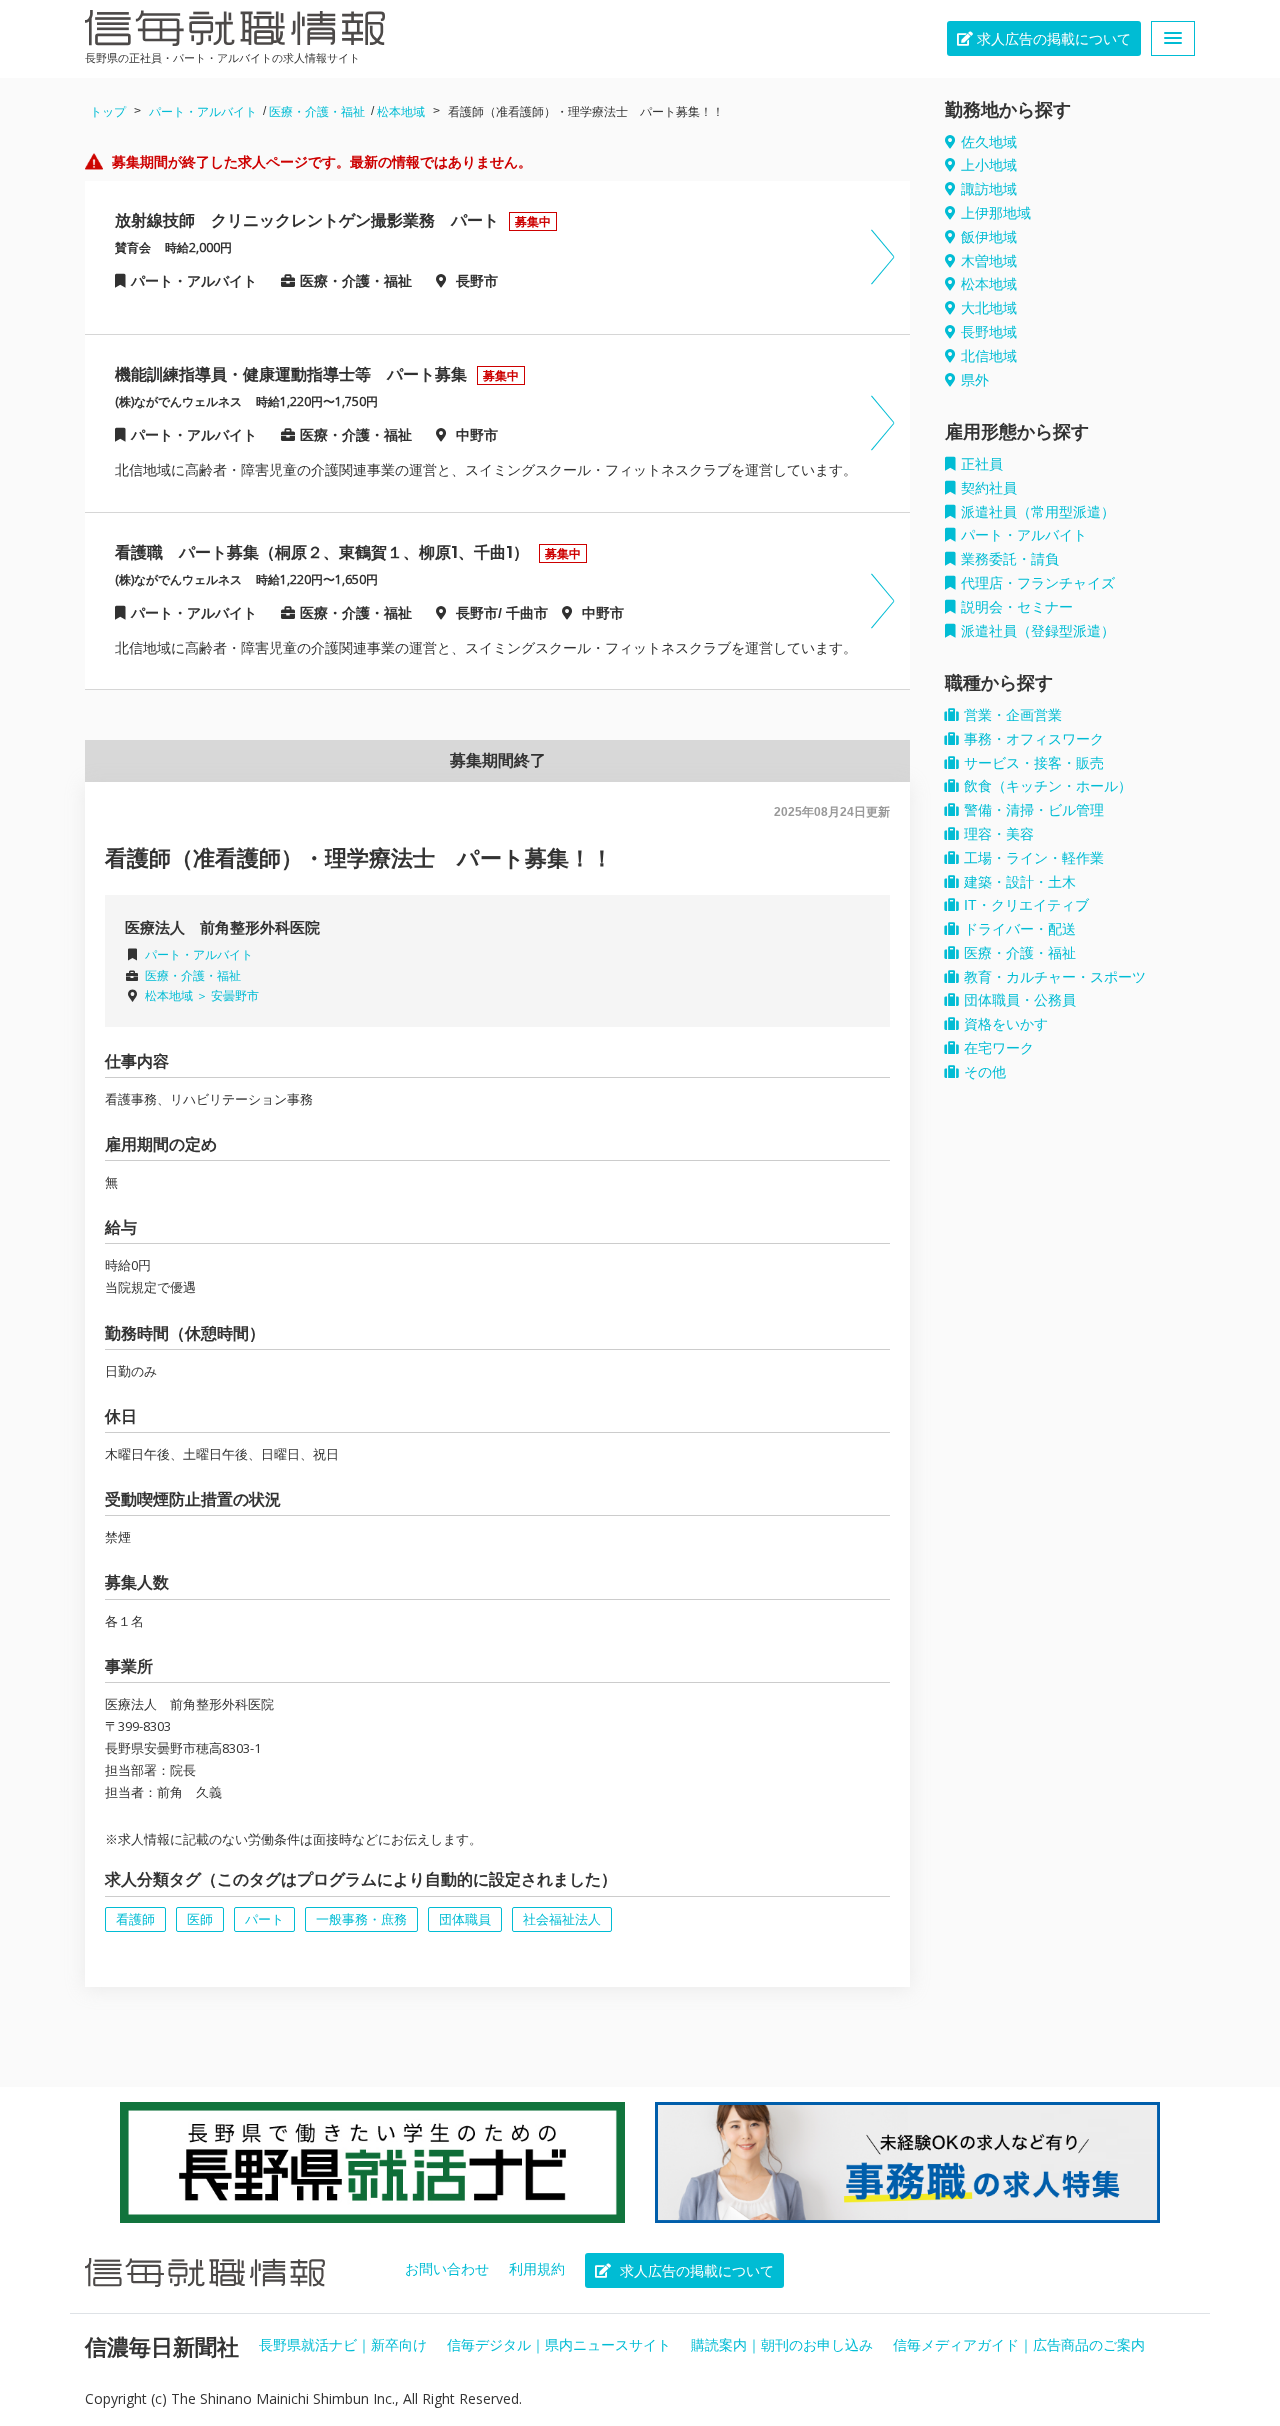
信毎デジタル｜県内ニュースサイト (559, 2345)
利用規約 (537, 2269)
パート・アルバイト (203, 112)
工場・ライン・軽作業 (1034, 858)
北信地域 (989, 356)
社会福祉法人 (562, 1919)
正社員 (982, 464)
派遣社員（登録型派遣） (1038, 631)
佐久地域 (989, 142)
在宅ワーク (999, 1048)
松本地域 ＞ (178, 996)
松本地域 (401, 112)
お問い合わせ (447, 2269)
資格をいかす (1006, 1024)
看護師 (135, 1919)
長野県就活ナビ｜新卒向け (343, 2345)
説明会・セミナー (1017, 607)
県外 (975, 380)
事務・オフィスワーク (1034, 739)
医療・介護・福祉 (317, 112)
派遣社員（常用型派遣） (1038, 512)
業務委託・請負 (1010, 559)
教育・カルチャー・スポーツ (1055, 977)
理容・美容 (999, 834)
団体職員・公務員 (1020, 1000)
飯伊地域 (989, 237)
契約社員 (989, 488)
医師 (200, 1919)
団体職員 (465, 1919)
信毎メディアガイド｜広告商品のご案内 (1019, 2345)
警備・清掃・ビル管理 (1034, 810)
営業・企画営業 (1013, 715)
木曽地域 (989, 261)
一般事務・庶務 (361, 1919)
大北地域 (989, 308)
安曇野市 (235, 996)
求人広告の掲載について (1052, 39)
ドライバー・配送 (1020, 929)
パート (264, 1919)
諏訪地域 (989, 189)
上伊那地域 (996, 213)
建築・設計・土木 (1020, 882)
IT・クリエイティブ (1026, 905)
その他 (985, 1072)
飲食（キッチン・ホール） (1048, 786)
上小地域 (989, 165)
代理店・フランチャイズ (1038, 583)
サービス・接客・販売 (1034, 763)
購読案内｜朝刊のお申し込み (782, 2345)
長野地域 (989, 332)
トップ (108, 112)
